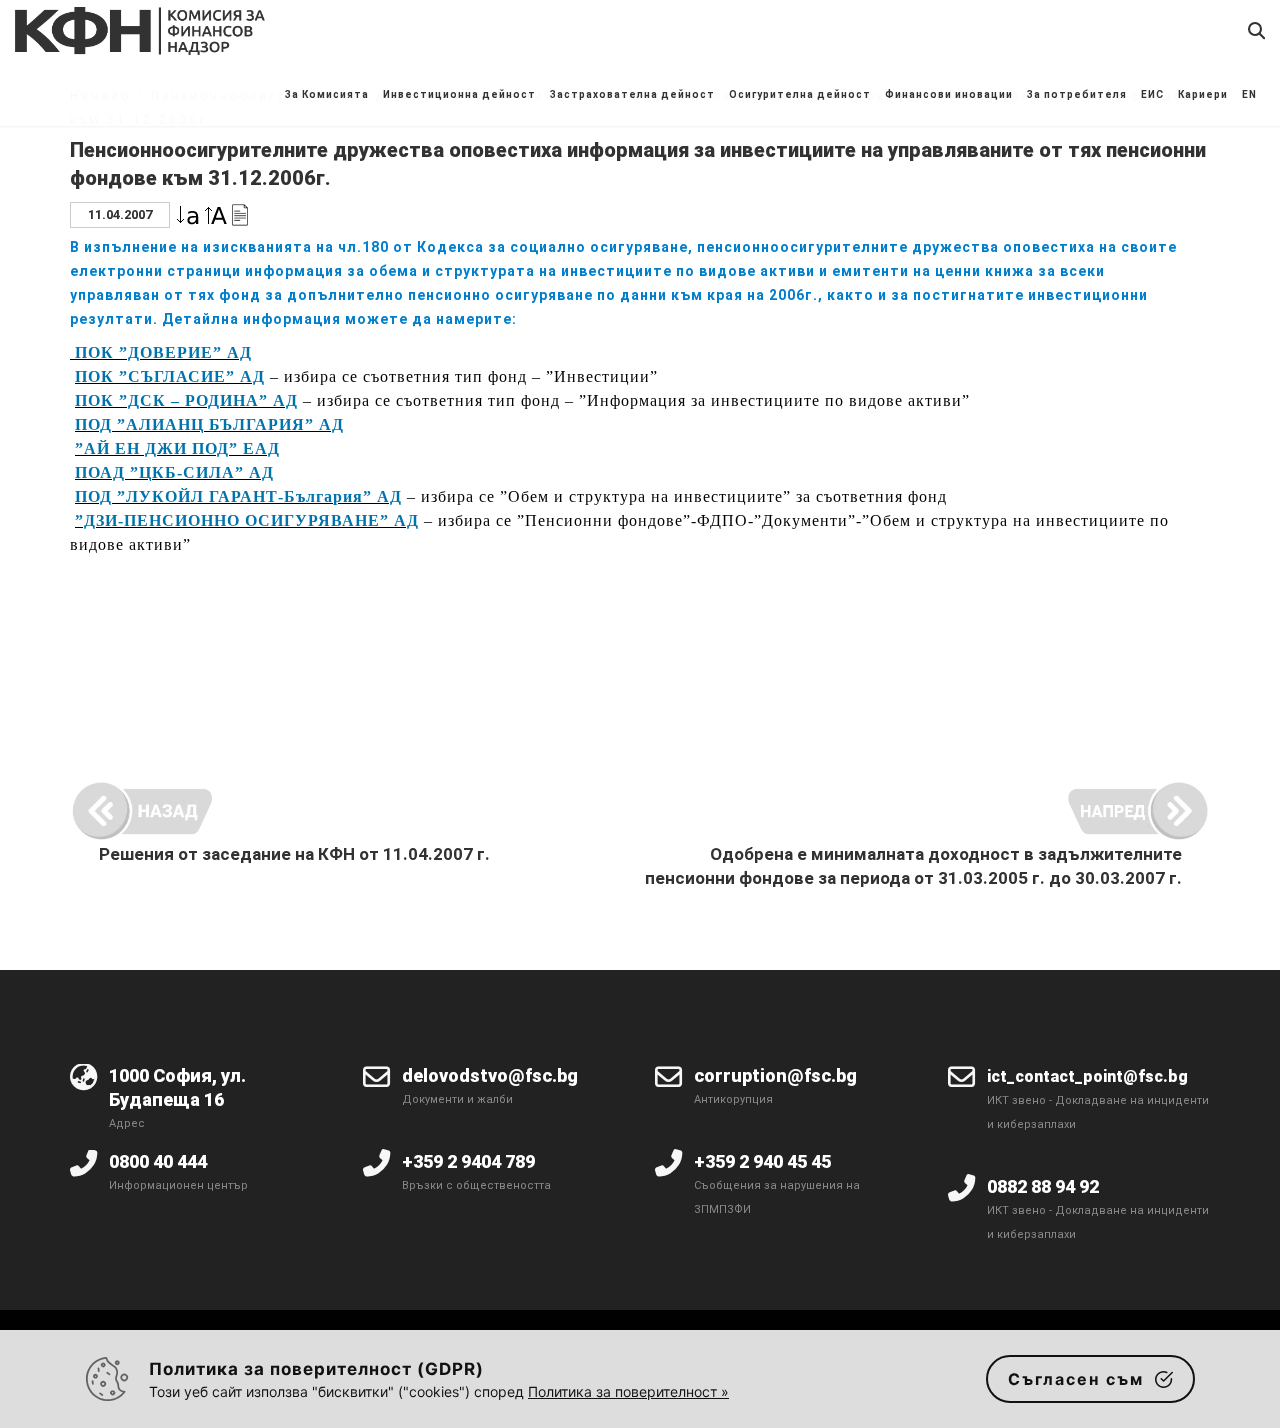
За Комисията (327, 94)
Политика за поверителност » (628, 1391)
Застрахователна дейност (632, 94)
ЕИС (1152, 94)
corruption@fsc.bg (775, 1075)
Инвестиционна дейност (459, 94)
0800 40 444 (158, 1161)
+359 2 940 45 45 (762, 1161)
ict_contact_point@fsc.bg (1087, 1076)
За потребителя (1077, 94)
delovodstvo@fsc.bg (490, 1075)
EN (1249, 94)
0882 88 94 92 (1043, 1186)
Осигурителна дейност (800, 94)
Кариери (1203, 94)
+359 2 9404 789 (468, 1161)
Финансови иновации (949, 94)
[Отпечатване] (240, 213)
